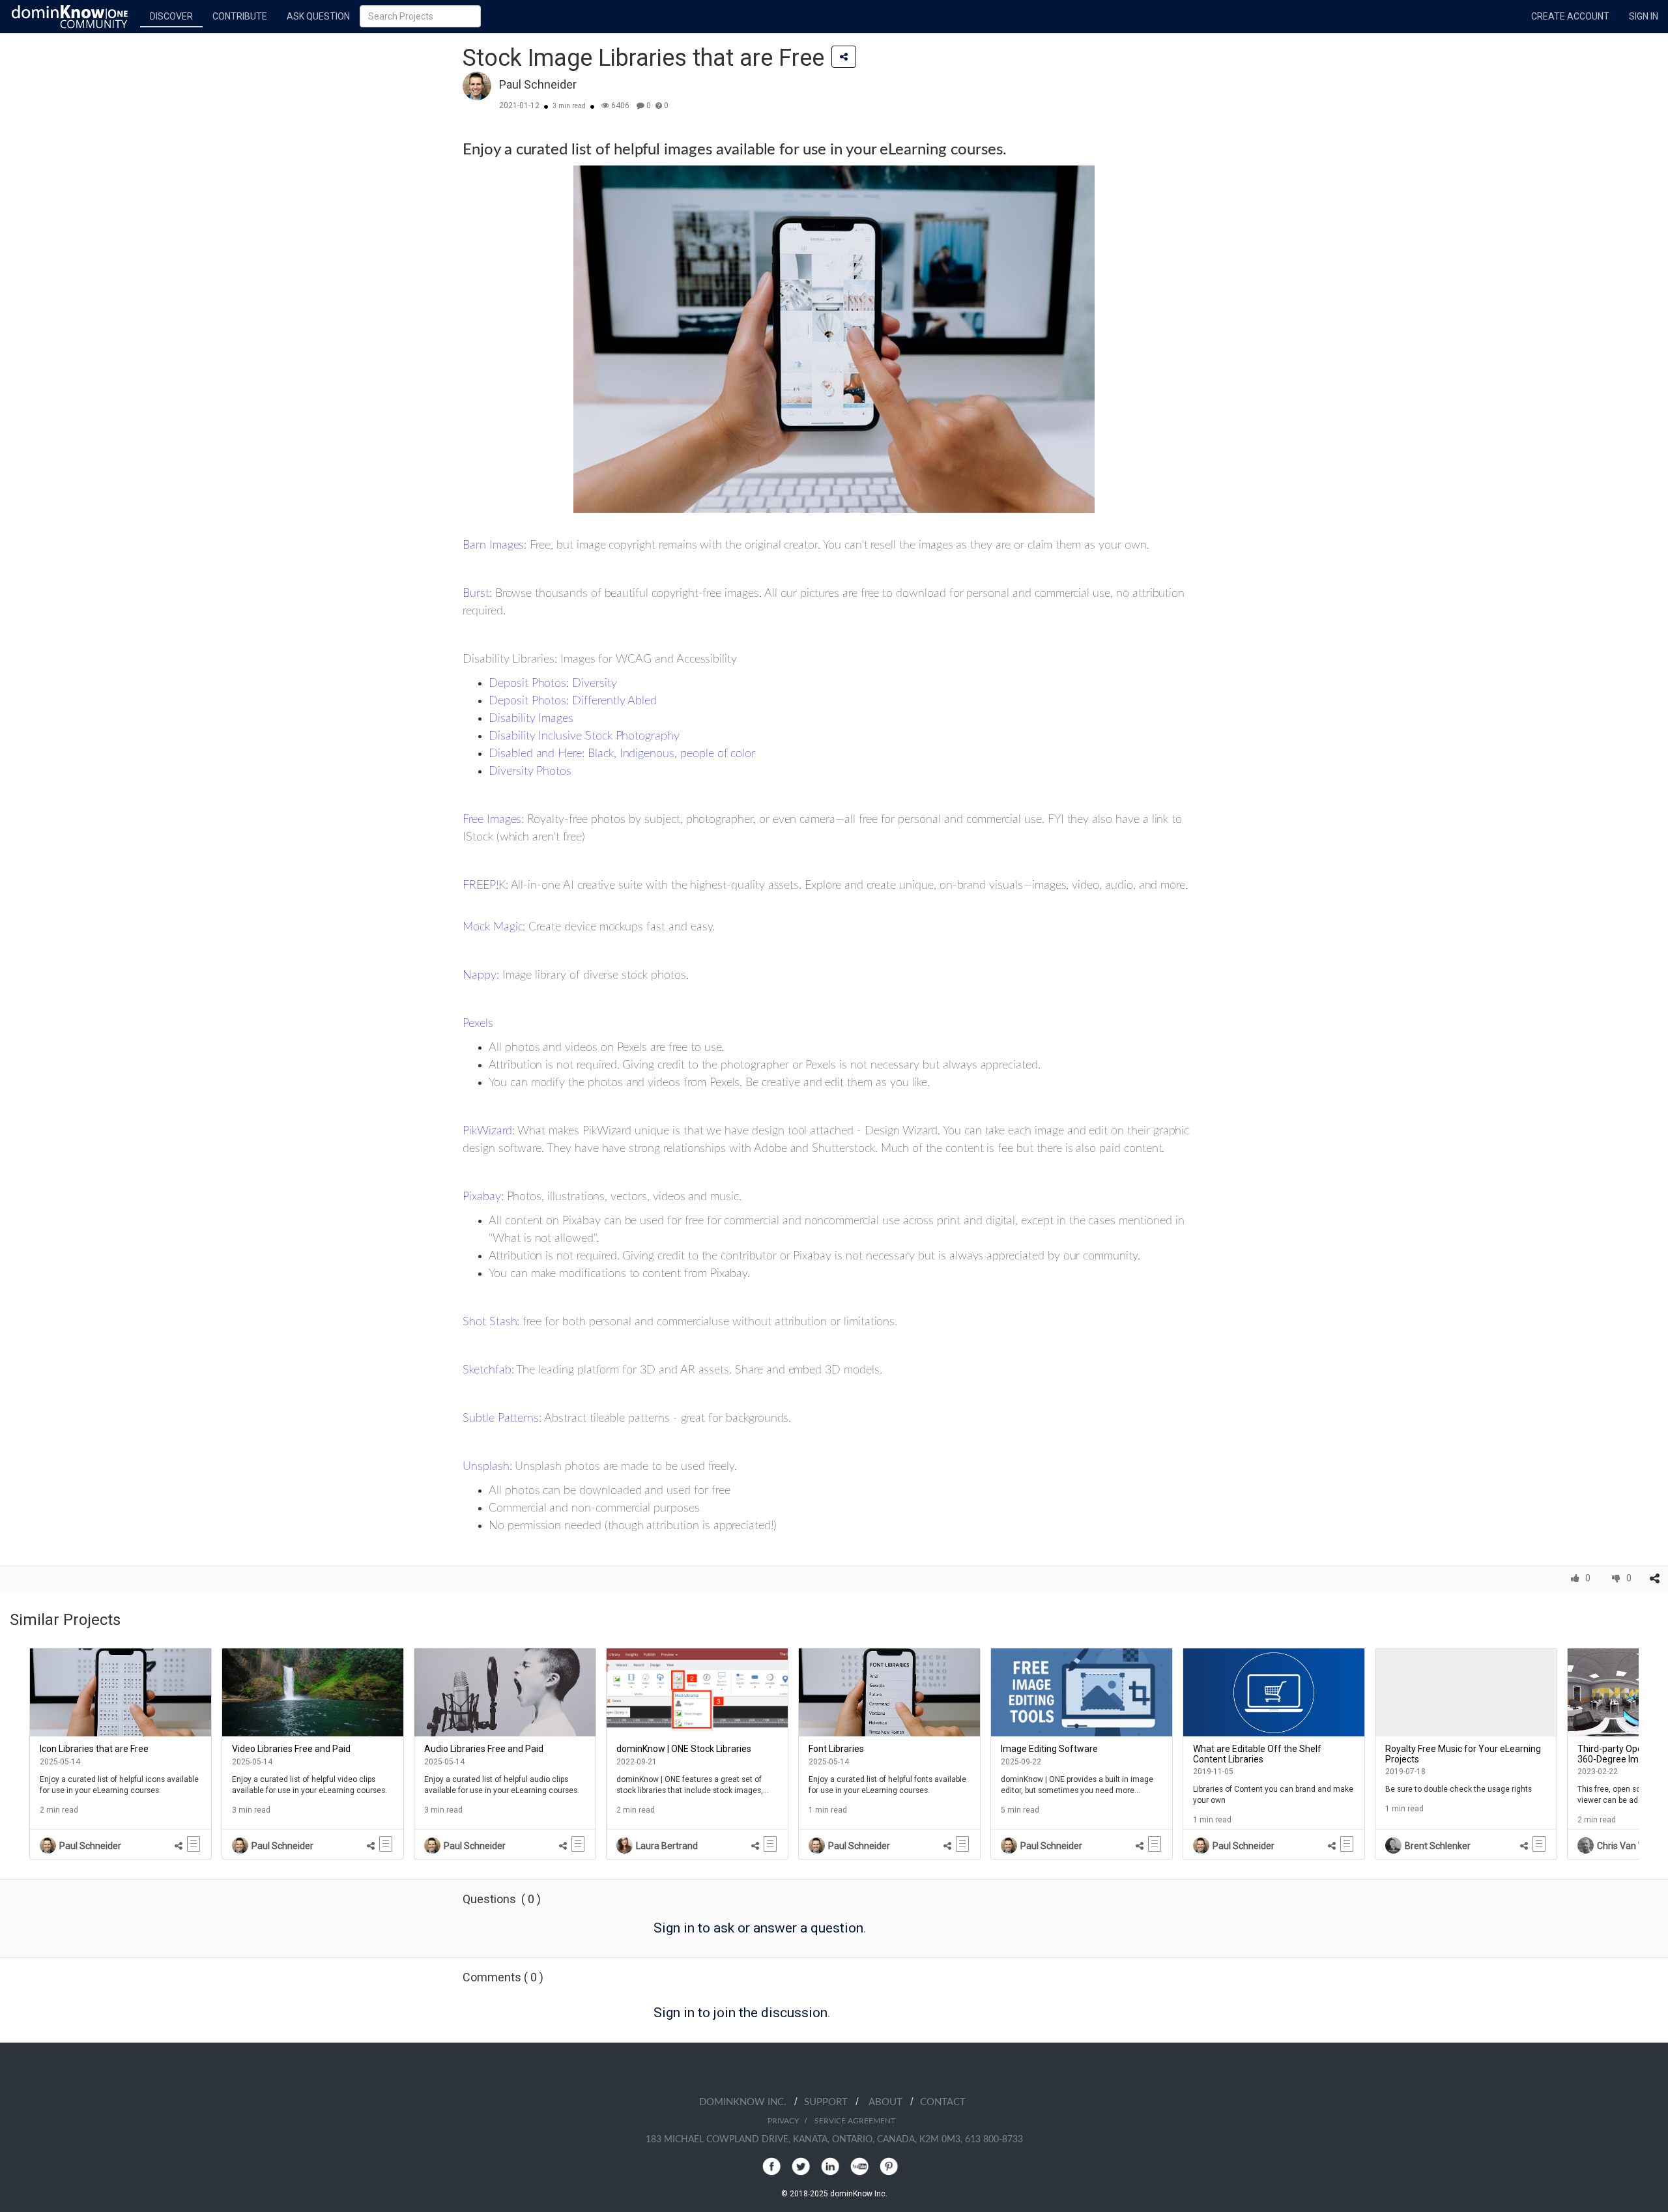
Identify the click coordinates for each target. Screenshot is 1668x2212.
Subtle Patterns (501, 1418)
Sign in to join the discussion (741, 2013)
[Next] (1648, 1754)
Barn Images (493, 545)
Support (830, 2102)
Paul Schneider (538, 84)
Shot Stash (490, 1322)
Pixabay (482, 1197)
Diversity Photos (530, 771)
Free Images (492, 820)
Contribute (240, 16)
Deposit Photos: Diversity (553, 683)
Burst (476, 594)
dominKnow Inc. (747, 2102)
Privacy (783, 2121)
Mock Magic (493, 927)
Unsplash (486, 1467)
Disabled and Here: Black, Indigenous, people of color (622, 754)
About (889, 2102)
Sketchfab (487, 1370)
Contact (943, 2102)
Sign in (1644, 16)
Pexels (478, 1024)
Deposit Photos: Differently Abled (573, 701)
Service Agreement (855, 2121)
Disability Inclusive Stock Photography (584, 736)
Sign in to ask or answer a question (758, 1928)
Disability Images (531, 719)
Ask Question (318, 16)
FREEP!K (484, 885)
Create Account (1570, 16)
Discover (171, 16)
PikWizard (487, 1131)
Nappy (480, 975)
